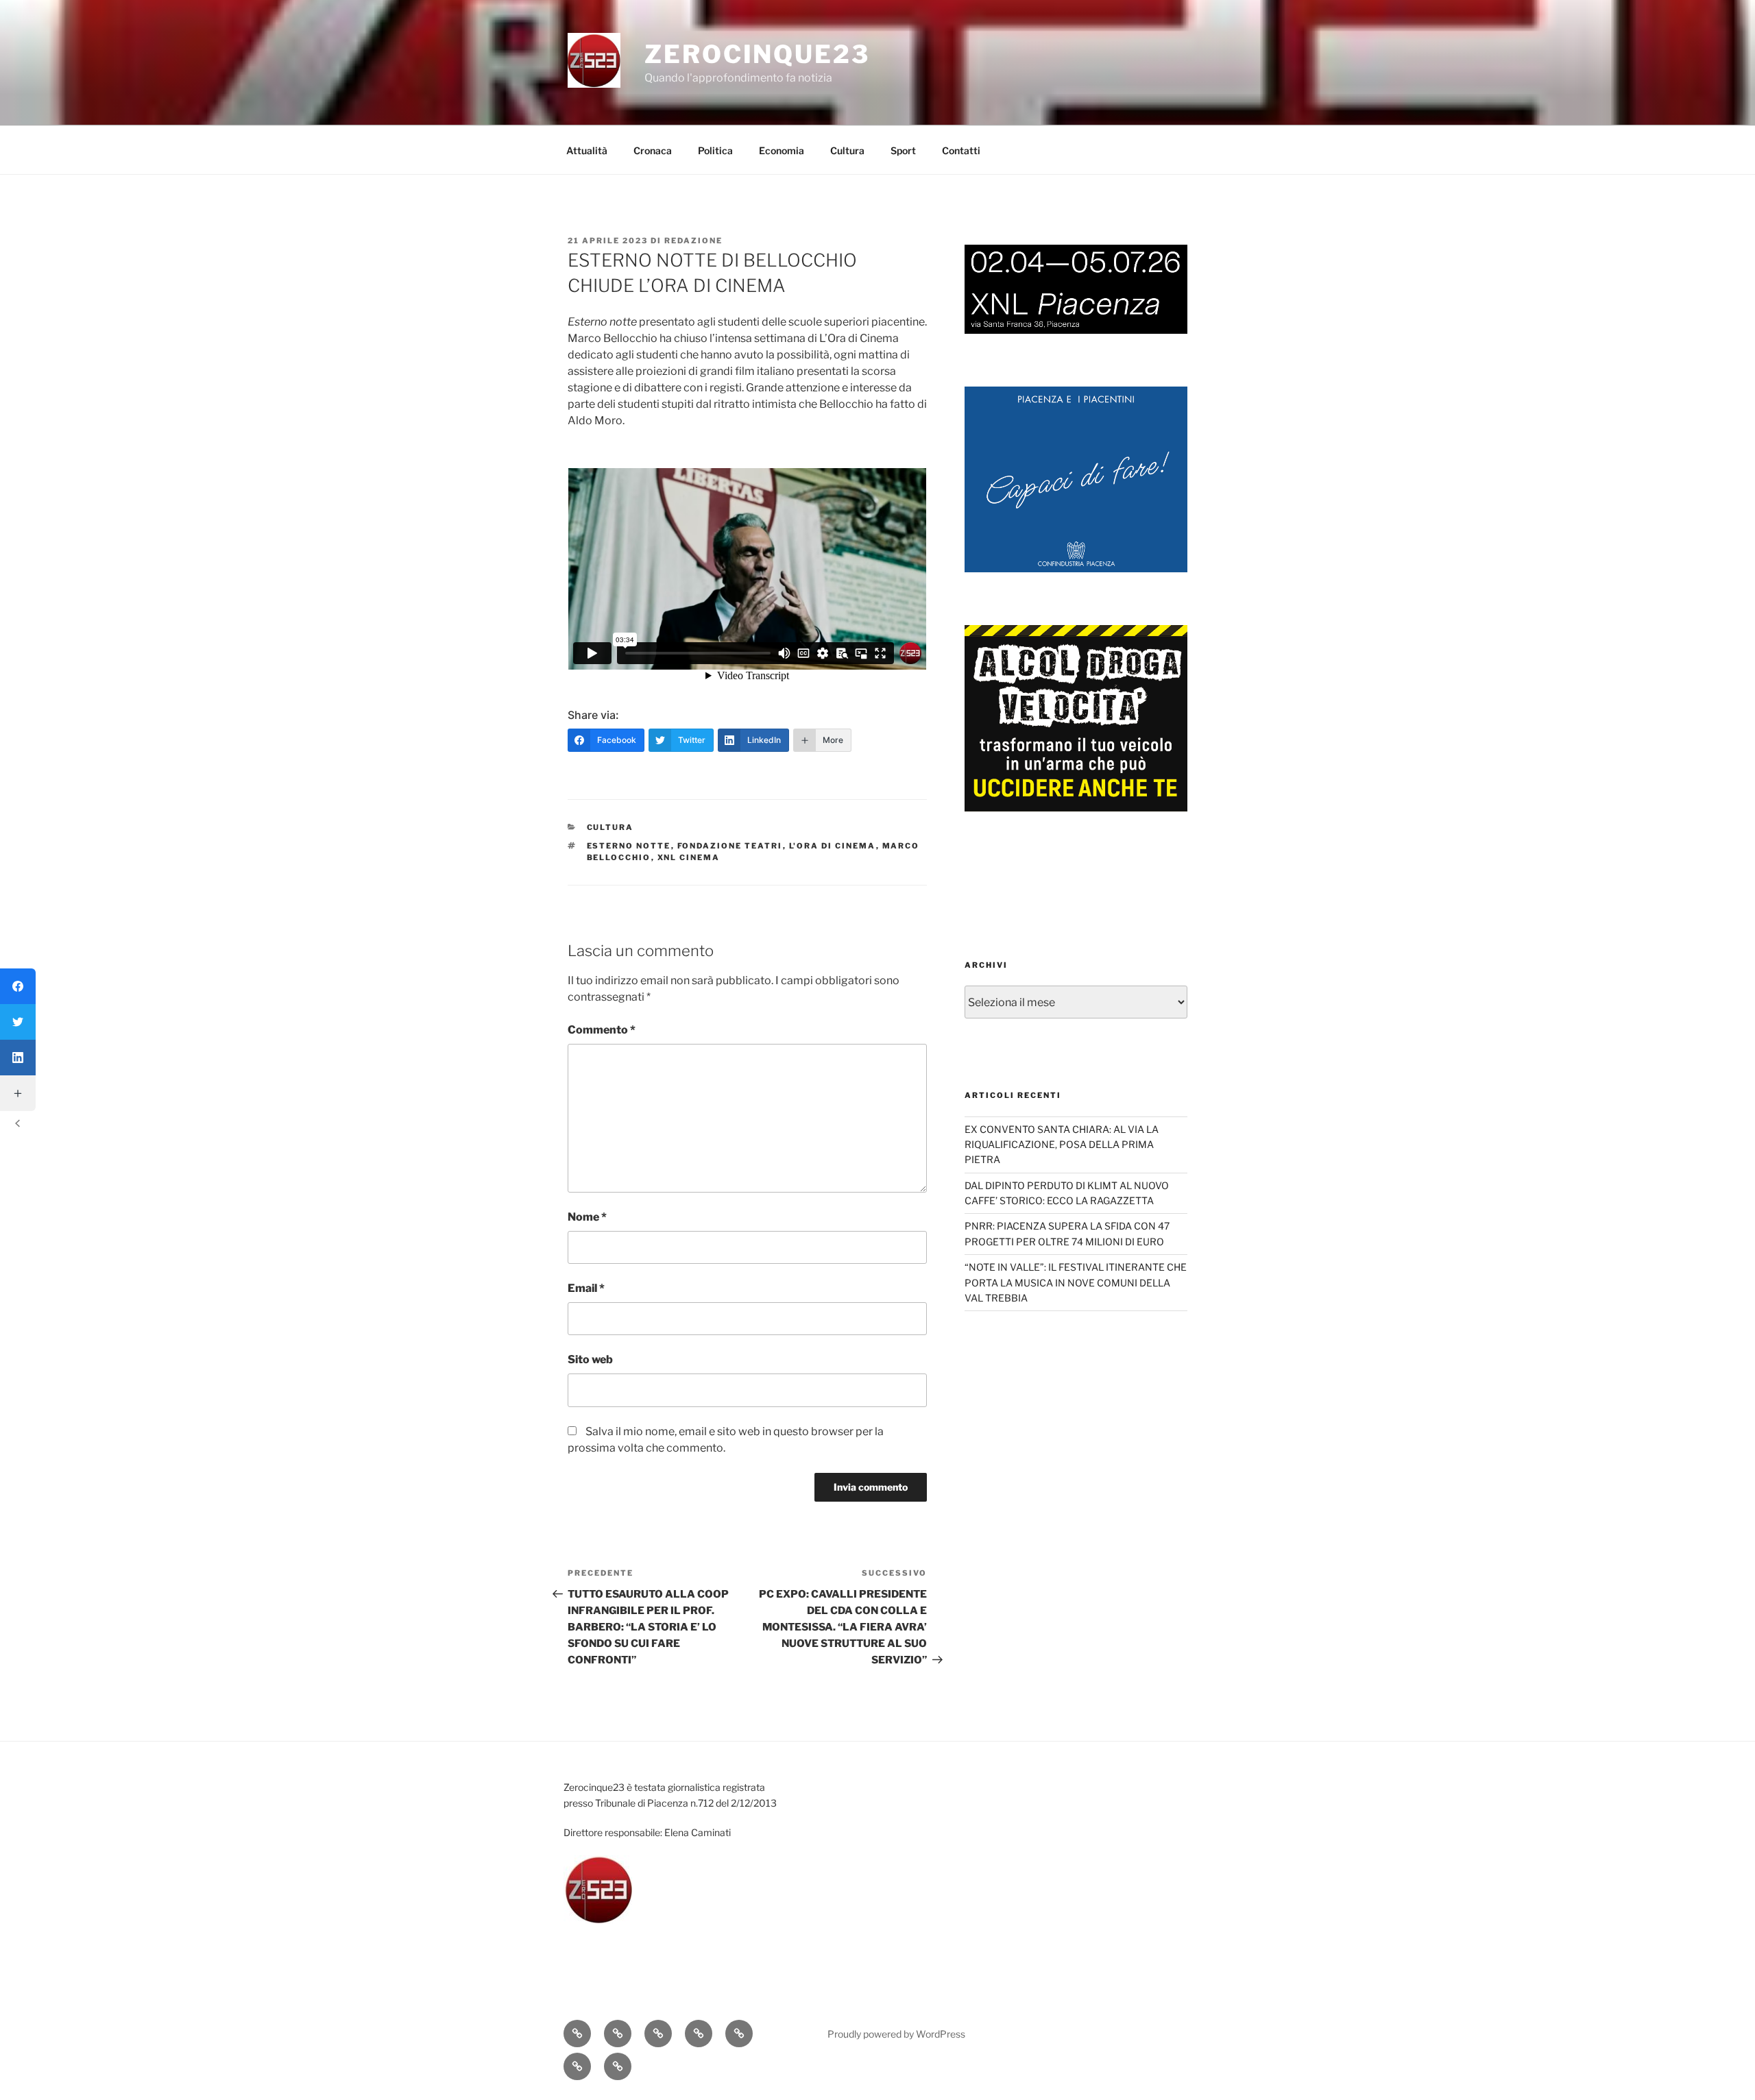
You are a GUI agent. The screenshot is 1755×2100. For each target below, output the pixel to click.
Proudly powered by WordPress (896, 2034)
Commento (602, 1030)
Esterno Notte (629, 846)
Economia (782, 150)
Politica (715, 150)
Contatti (961, 150)
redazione (693, 241)
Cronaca (653, 150)
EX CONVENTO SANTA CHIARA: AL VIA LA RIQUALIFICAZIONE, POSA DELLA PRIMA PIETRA (1062, 1145)
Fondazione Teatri (730, 846)
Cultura (847, 150)
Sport (903, 150)
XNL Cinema (689, 857)
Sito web (590, 1359)
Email (586, 1288)
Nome (587, 1217)
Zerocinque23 (757, 54)
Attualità (587, 150)
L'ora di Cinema (833, 846)
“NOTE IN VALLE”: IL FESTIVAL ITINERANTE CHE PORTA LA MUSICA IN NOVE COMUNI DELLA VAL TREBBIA (1076, 1282)
